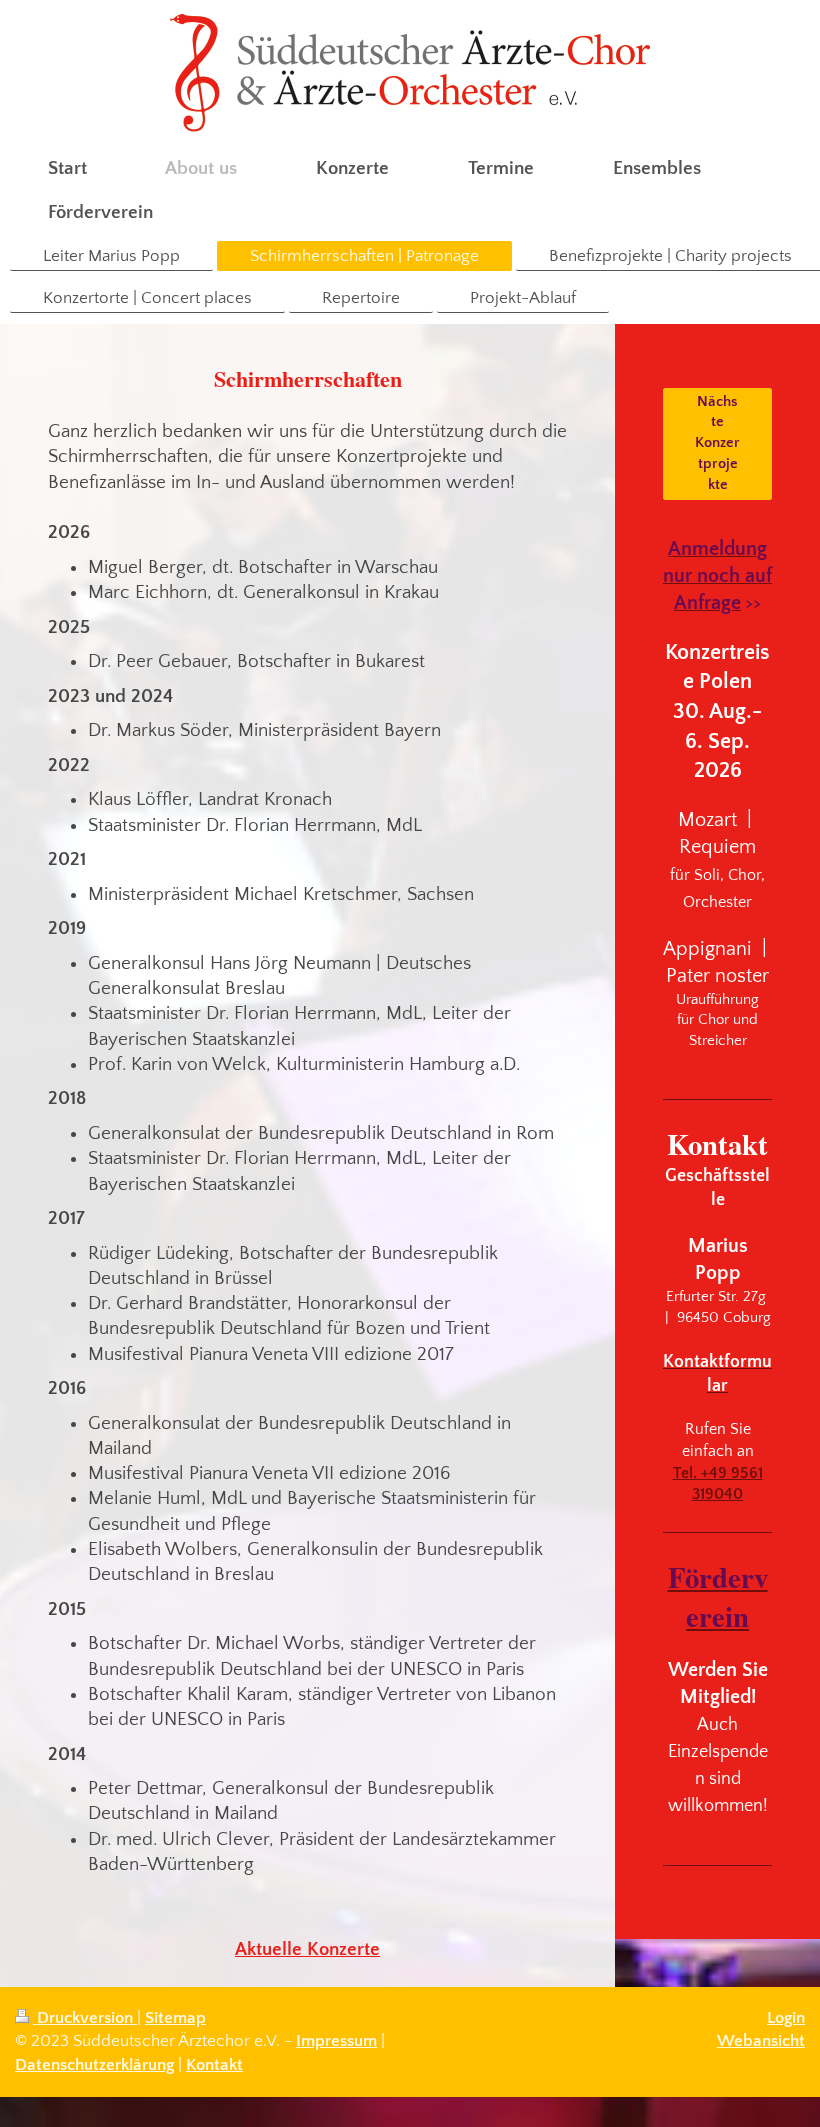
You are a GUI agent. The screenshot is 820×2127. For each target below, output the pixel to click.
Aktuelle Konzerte (307, 1949)
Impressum (336, 2041)
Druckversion (85, 2018)
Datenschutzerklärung (94, 2065)
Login (786, 2018)
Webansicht (761, 2041)
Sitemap (175, 2018)
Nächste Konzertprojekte (717, 443)
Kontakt (214, 2065)
